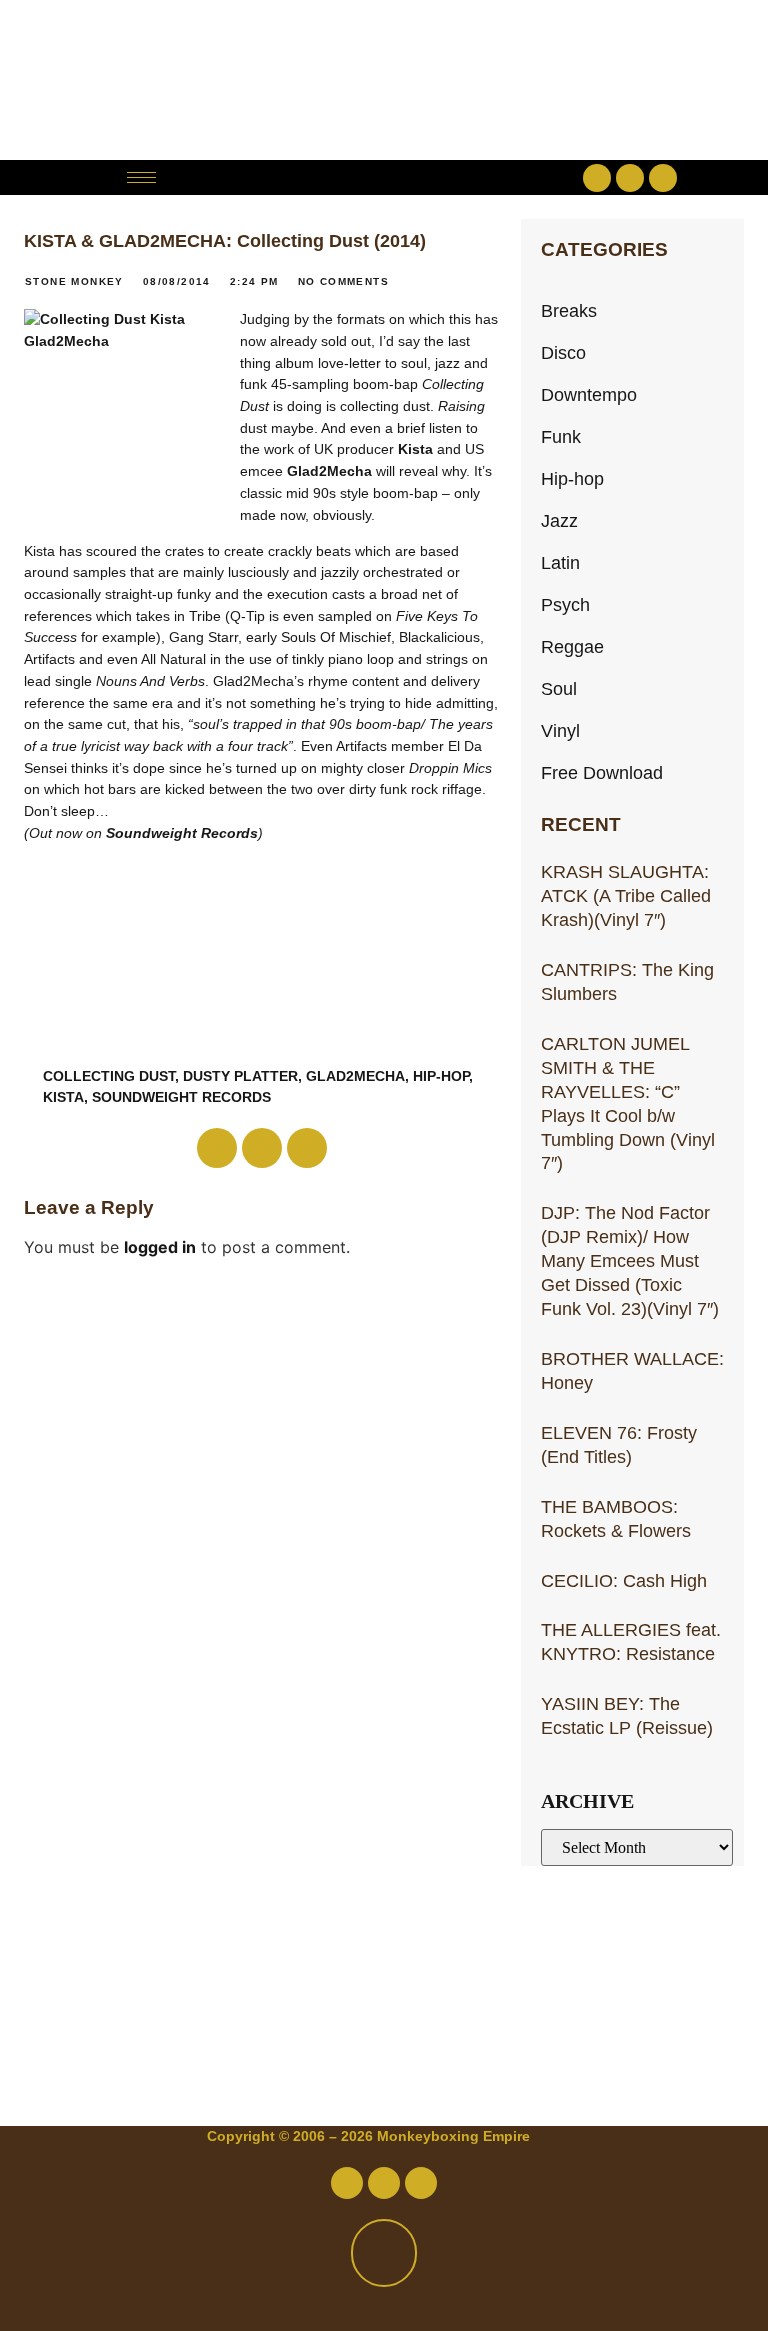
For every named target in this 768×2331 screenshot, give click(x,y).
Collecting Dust (109, 1076)
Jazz (559, 520)
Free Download (602, 772)
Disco (563, 352)
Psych (565, 604)
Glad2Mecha (329, 471)
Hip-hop (572, 478)
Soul (559, 688)
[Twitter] (630, 178)
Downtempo (589, 394)
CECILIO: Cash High (624, 1580)
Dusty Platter (240, 1076)
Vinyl (560, 730)
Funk (561, 436)
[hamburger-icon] (141, 177)
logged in (160, 1247)
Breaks (569, 310)
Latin (560, 562)
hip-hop (441, 1076)
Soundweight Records (182, 833)
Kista (415, 449)
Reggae (572, 646)
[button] (383, 177)
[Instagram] (663, 178)
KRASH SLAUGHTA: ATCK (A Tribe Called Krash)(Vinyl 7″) (626, 895)
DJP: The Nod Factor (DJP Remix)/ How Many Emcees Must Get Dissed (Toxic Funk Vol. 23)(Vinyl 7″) (630, 1260)
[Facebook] (597, 178)
